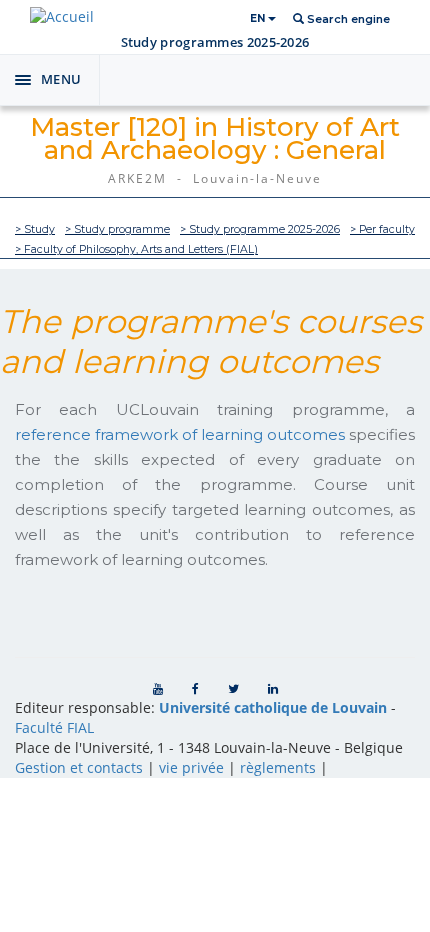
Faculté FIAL (54, 727)
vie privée (191, 767)
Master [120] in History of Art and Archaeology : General (215, 138)
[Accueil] (62, 16)
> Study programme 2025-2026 (260, 229)
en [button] (259, 18)
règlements (278, 767)
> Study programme (117, 229)
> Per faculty (382, 229)
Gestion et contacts (79, 767)
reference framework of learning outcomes (180, 434)
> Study (35, 229)
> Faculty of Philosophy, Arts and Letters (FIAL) (136, 249)
